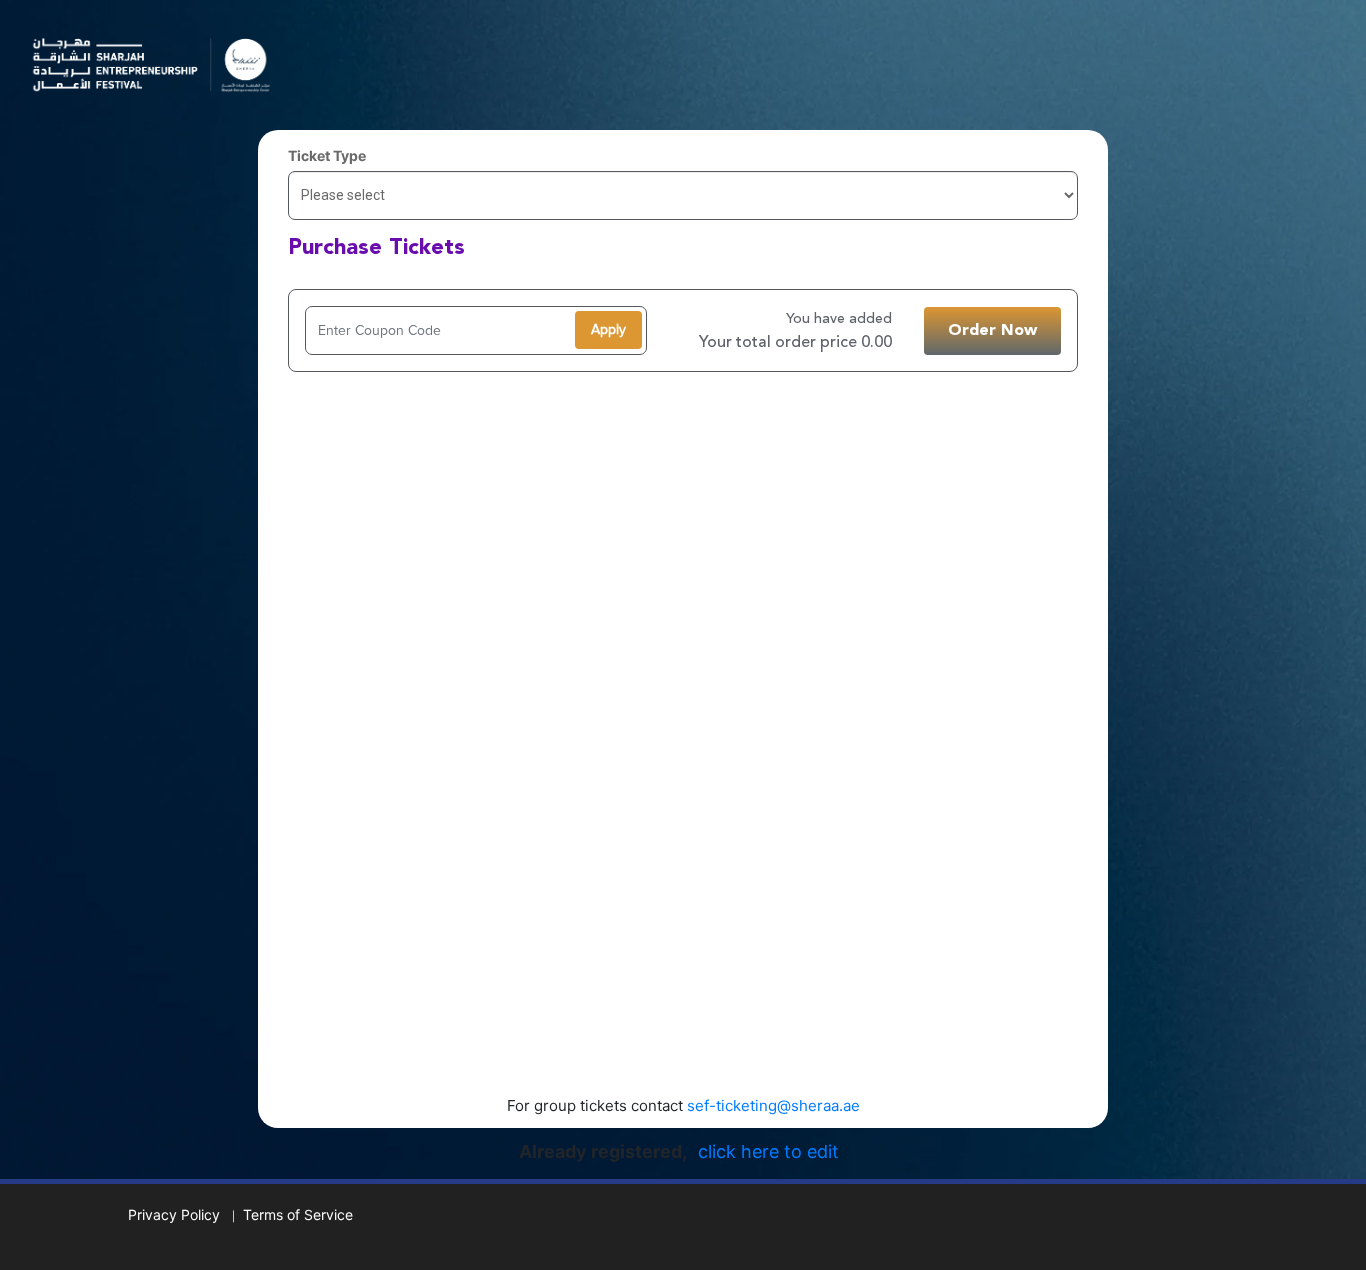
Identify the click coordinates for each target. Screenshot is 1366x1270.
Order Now (992, 331)
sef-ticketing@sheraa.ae (773, 1105)
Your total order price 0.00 (795, 343)
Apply (608, 330)
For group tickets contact (683, 1105)
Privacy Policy (174, 1214)
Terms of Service (298, 1214)
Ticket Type (327, 155)
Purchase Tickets (376, 248)
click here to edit (768, 1151)
